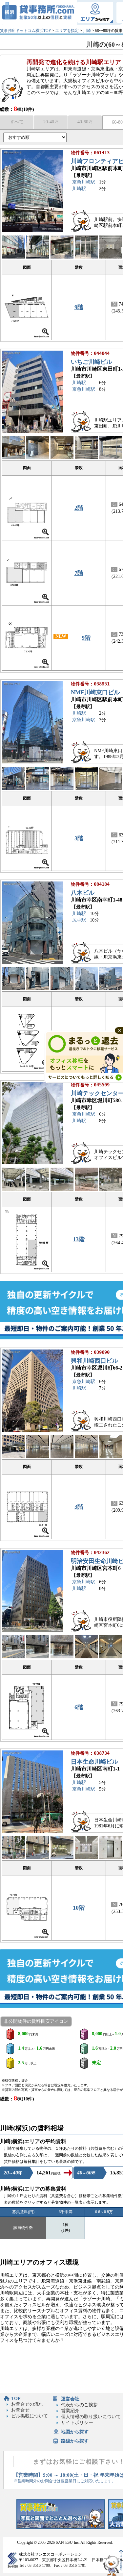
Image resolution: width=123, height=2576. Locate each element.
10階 (79, 1908)
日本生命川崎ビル (94, 1762)
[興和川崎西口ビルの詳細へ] (33, 1430)
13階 (79, 1239)
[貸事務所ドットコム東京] (61, 2527)
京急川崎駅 (84, 182)
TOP (16, 2399)
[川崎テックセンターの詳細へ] (33, 1163)
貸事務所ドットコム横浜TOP (25, 31)
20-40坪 (51, 122)
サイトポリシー (77, 2423)
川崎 (87, 31)
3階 (79, 838)
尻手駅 (79, 920)
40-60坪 (85, 122)
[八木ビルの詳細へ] (33, 962)
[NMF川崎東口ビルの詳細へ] (33, 762)
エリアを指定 (67, 31)
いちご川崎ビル (92, 362)
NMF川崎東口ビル (95, 692)
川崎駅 (79, 189)
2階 (79, 508)
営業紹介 (70, 2411)
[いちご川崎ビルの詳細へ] (33, 431)
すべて (17, 122)
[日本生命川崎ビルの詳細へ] (33, 1831)
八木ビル (83, 893)
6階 (79, 1707)
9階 (79, 307)
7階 (79, 573)
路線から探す (75, 2441)
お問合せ (20, 2410)
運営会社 (70, 2399)
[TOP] (39, 12)
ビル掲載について (30, 2416)
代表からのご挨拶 (79, 2405)
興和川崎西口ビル (94, 1361)
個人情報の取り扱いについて (91, 2417)
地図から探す (75, 2432)
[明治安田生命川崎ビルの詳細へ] (33, 1631)
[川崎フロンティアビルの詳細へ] (33, 231)
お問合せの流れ (27, 2404)
